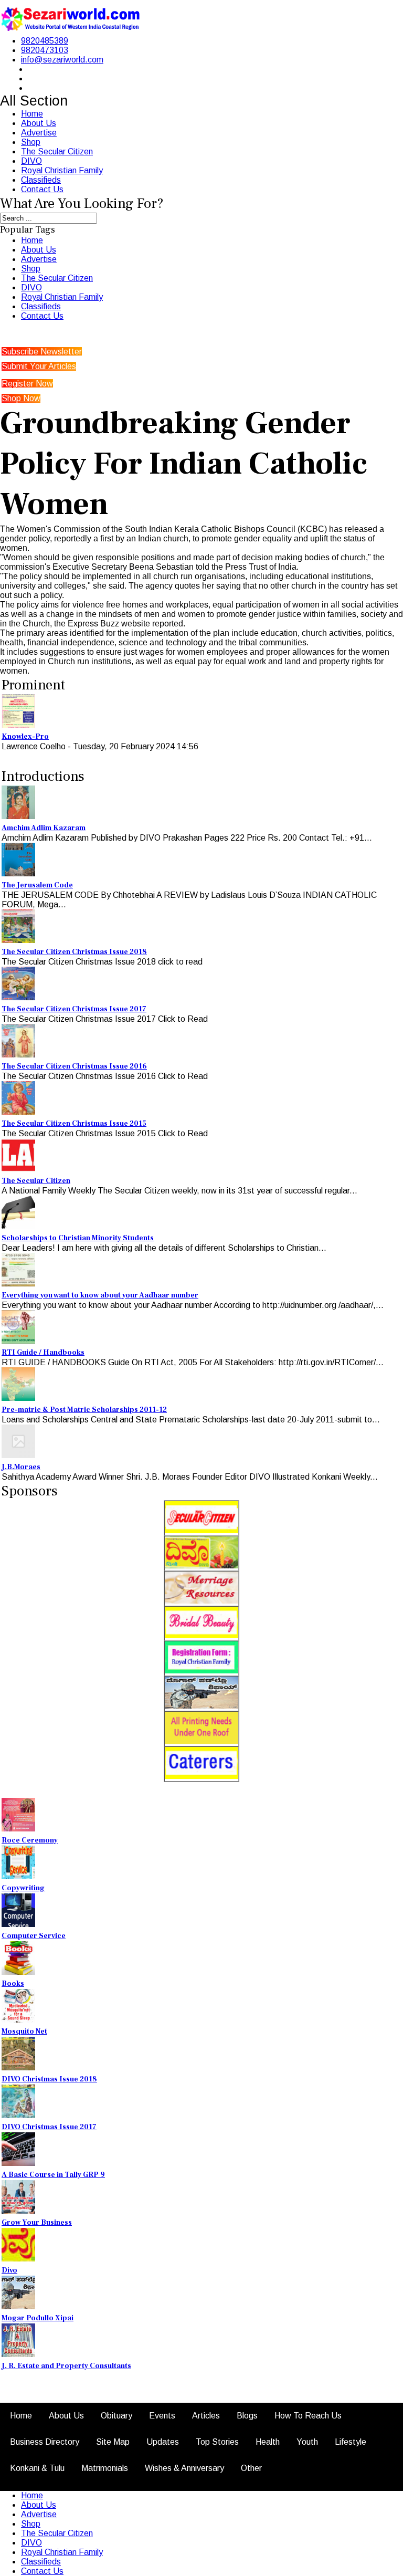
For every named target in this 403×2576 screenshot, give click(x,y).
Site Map (113, 2442)
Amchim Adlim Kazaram (44, 828)
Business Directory (45, 2442)
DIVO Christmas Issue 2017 (49, 2127)
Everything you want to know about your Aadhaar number (100, 1295)
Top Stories (217, 2442)
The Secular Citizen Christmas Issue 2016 (74, 1066)
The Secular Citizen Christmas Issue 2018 (74, 952)
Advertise (39, 133)
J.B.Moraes (21, 1467)
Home (32, 114)
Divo (9, 2270)
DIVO (31, 161)
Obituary (116, 2416)
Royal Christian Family (62, 170)
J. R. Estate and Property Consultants (66, 2366)
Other (251, 2468)
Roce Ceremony (30, 1840)
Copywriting (23, 1888)
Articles (206, 2416)
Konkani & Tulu (37, 2468)
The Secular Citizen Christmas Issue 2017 (74, 1009)
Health (268, 2442)
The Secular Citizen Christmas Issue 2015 (74, 1124)
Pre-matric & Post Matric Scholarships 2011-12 (84, 1410)
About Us (39, 123)
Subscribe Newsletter (42, 352)
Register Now (27, 384)
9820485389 (45, 41)
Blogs (247, 2416)
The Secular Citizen (57, 151)
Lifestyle (351, 2442)
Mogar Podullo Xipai (38, 2318)
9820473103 (45, 50)
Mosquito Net (24, 2032)
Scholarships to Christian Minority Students (78, 1238)
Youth (307, 2442)
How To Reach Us (308, 2416)
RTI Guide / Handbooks (43, 1353)
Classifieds (41, 180)
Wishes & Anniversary (184, 2468)
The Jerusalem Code (37, 885)
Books (13, 1984)
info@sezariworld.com (62, 60)
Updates (163, 2442)
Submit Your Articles (39, 366)
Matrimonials (105, 2468)
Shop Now (21, 398)
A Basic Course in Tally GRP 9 (53, 2175)
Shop (31, 142)
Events (162, 2416)
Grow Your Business (37, 2223)
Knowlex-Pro (25, 737)
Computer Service (34, 1936)
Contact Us (42, 189)
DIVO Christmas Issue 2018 (49, 2079)
